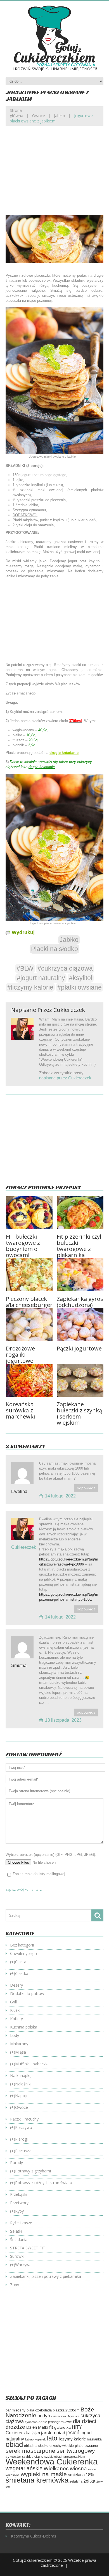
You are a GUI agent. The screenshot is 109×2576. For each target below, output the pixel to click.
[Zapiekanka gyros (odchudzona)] (80, 1275)
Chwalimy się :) (23, 1953)
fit (51, 2427)
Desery (16, 1985)
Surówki (17, 2256)
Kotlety (16, 2019)
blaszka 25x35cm (66, 2410)
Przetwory (19, 2203)
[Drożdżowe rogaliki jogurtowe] (29, 1325)
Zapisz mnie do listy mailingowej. (39, 1874)
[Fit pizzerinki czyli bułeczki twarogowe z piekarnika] (80, 1213)
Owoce (39, 116)
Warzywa (23, 2265)
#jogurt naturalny (41, 978)
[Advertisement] (54, 175)
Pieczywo (24, 2127)
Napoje (22, 2096)
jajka (36, 2433)
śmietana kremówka (37, 2480)
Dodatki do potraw (27, 1993)
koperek (40, 2439)
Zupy (15, 2285)
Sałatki (16, 2231)
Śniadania (19, 2239)
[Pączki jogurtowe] (80, 1325)
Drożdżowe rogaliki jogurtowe (20, 1355)
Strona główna (16, 113)
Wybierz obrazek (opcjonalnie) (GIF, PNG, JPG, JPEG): (51, 1855)
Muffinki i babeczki (32, 2064)
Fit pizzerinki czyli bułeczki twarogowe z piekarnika (80, 1246)
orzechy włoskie (62, 2446)
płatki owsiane (86, 2446)
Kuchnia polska (24, 2027)
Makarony (19, 2044)
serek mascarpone (30, 2451)
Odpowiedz (86, 1488)
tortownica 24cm (74, 2457)
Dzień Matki (37, 2427)
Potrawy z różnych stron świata (44, 2183)
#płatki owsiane (80, 987)
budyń (44, 2416)
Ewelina (19, 1491)
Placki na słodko (54, 949)
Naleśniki (23, 2084)
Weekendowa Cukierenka (52, 2462)
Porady (16, 2163)
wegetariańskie (24, 2468)
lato (52, 2438)
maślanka (94, 2439)
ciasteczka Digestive (65, 2416)
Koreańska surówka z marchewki (20, 1410)
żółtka (89, 2481)
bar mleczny (16, 2410)
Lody (15, 2035)
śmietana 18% (81, 2475)
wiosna (78, 2468)
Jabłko (60, 116)
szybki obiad (53, 2457)
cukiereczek (69, 1010)
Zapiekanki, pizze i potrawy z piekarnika (46, 2276)
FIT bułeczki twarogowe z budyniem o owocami (23, 1246)
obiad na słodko (36, 2446)
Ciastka (22, 1973)
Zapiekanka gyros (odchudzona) (80, 1302)
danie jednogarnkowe (55, 2422)
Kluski (15, 2010)
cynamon (31, 2422)
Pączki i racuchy (24, 2119)
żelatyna (76, 2481)
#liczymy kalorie (30, 987)
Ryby (19, 2211)
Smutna (19, 1666)
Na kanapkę (21, 2075)
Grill (13, 2002)
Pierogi (21, 2139)
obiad (14, 2444)
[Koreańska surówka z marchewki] (29, 1380)
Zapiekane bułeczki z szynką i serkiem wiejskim (79, 1413)
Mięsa (21, 2052)
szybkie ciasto (33, 2457)
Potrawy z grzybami (33, 2171)
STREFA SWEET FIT (28, 2248)
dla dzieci (84, 2421)
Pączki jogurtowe (79, 1348)
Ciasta (21, 1962)
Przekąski (19, 2194)
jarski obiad (53, 2433)
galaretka (62, 2427)
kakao (29, 2439)
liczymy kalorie (72, 2439)
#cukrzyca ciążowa (65, 968)
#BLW (25, 968)
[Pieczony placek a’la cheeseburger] (29, 1275)
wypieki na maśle (44, 2474)
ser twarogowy (76, 2451)
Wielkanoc (56, 2468)
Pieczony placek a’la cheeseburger (29, 1302)
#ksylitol (81, 978)
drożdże (15, 2427)
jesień (73, 2433)
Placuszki (23, 2151)
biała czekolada (39, 2410)
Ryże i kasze (21, 2223)
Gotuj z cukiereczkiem (33, 2560)
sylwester (13, 2457)
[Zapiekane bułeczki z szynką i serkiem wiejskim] (80, 1380)
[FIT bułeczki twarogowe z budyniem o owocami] (29, 1213)
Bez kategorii (22, 1945)
